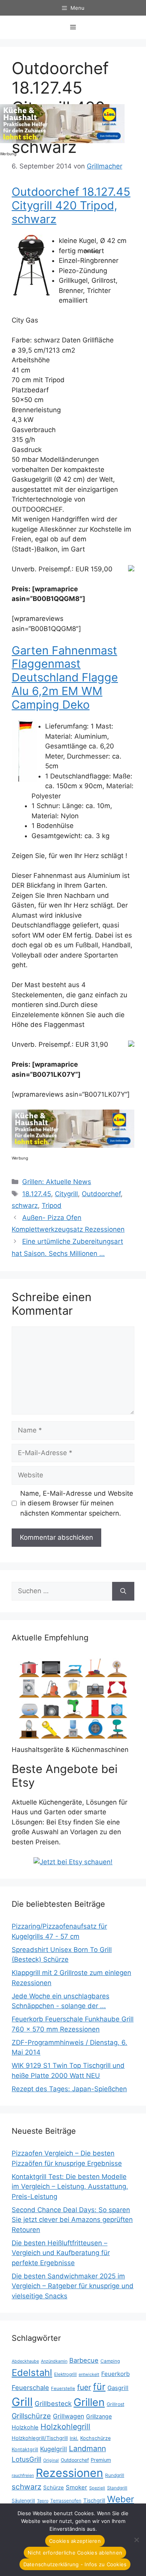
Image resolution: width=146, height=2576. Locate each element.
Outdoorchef (101, 1194)
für (99, 2387)
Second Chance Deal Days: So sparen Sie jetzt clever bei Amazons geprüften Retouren (72, 2220)
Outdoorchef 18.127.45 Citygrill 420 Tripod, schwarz (71, 205)
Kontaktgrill (25, 2449)
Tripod (52, 1206)
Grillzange (99, 2416)
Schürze (54, 2487)
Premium (101, 2460)
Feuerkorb (115, 2374)
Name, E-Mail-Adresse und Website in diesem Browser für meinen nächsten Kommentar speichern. (77, 1503)
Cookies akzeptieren (75, 2541)
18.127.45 (37, 1194)
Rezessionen (69, 2473)
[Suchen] (123, 1591)
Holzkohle (25, 2427)
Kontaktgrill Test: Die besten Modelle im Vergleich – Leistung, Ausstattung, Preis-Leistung (70, 2187)
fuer (84, 2387)
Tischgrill (94, 2500)
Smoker (77, 2487)
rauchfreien (23, 2475)
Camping (110, 2361)
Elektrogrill (65, 2374)
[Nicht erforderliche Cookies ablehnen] (136, 2540)
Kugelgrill (54, 2449)
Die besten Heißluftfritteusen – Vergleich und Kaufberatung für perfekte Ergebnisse (61, 2253)
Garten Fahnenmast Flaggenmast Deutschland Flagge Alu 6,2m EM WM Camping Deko (65, 677)
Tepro (43, 2501)
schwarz (25, 1206)
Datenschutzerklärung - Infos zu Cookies (75, 2564)
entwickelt (89, 2374)
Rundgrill (115, 2475)
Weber (120, 2499)
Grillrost (115, 2404)
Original (51, 2460)
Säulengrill (23, 2501)
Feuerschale (30, 2388)
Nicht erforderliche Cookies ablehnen (75, 2553)
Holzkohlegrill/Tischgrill (40, 2438)
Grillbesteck (53, 2404)
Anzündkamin (54, 2361)
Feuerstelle (63, 2388)
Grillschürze (31, 2416)
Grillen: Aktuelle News (57, 1182)
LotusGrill (26, 2459)
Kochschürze (95, 2438)
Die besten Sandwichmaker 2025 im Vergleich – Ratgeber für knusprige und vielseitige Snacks (73, 2286)
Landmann (87, 2448)
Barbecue (84, 2360)
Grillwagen (69, 2416)
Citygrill (66, 1194)
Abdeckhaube (25, 2361)
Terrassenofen (66, 2501)
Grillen (89, 2402)
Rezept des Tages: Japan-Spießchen (69, 2089)
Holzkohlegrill (65, 2427)
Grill (22, 2402)
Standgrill (117, 2488)
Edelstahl (32, 2373)
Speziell (97, 2488)
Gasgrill (118, 2388)
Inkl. (74, 2438)
